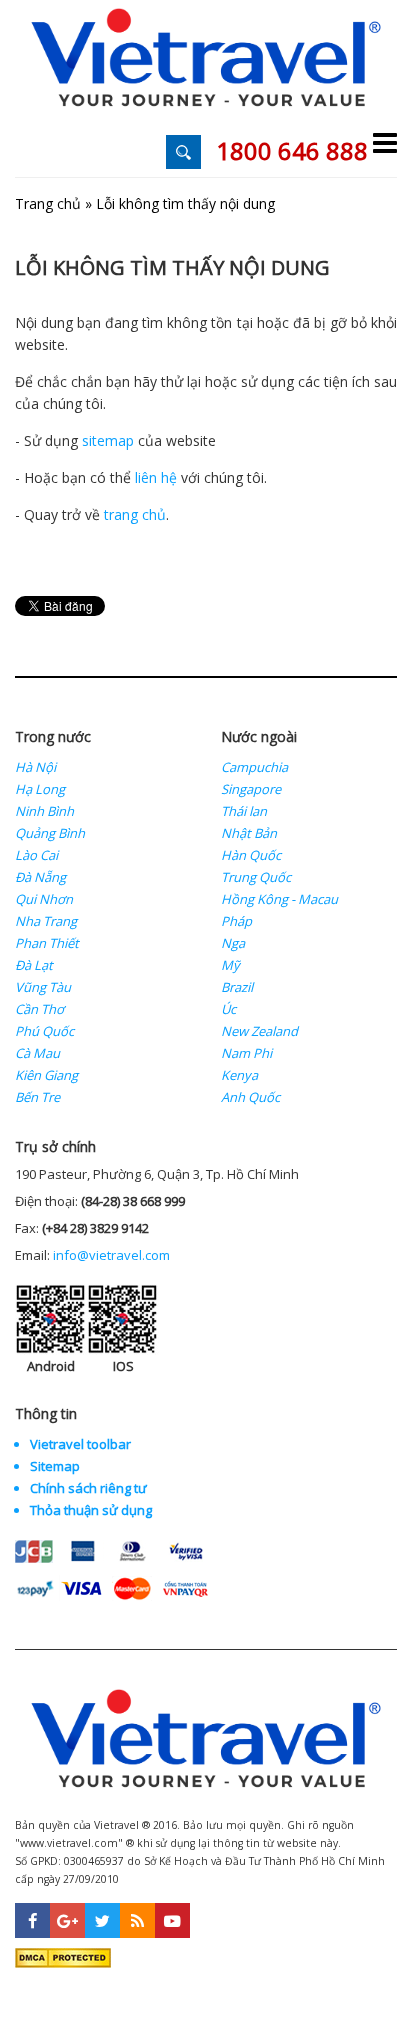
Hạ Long (40, 789)
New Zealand (259, 1031)
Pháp (236, 921)
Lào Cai (36, 855)
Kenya (239, 1075)
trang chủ (135, 514)
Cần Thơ (39, 1009)
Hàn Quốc (251, 855)
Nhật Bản (249, 833)
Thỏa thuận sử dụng (91, 1510)
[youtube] (172, 1920)
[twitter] (102, 1920)
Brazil (237, 987)
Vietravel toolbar (80, 1444)
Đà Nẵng (40, 877)
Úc (228, 1009)
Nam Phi (246, 1053)
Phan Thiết (47, 943)
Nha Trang (46, 921)
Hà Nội (35, 767)
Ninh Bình (44, 811)
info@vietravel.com (111, 1255)
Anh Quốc (250, 1097)
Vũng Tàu (43, 987)
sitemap (108, 440)
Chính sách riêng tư (88, 1488)
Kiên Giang (46, 1075)
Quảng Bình (50, 833)
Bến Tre (37, 1097)
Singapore (251, 789)
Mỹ (230, 965)
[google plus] (67, 1920)
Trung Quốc (256, 877)
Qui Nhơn (44, 899)
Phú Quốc (44, 1031)
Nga (233, 943)
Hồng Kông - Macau (279, 899)
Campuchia (254, 767)
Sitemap (55, 1466)
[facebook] (32, 1920)
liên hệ (156, 477)
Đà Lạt (34, 965)
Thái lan (244, 811)
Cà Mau (37, 1053)
